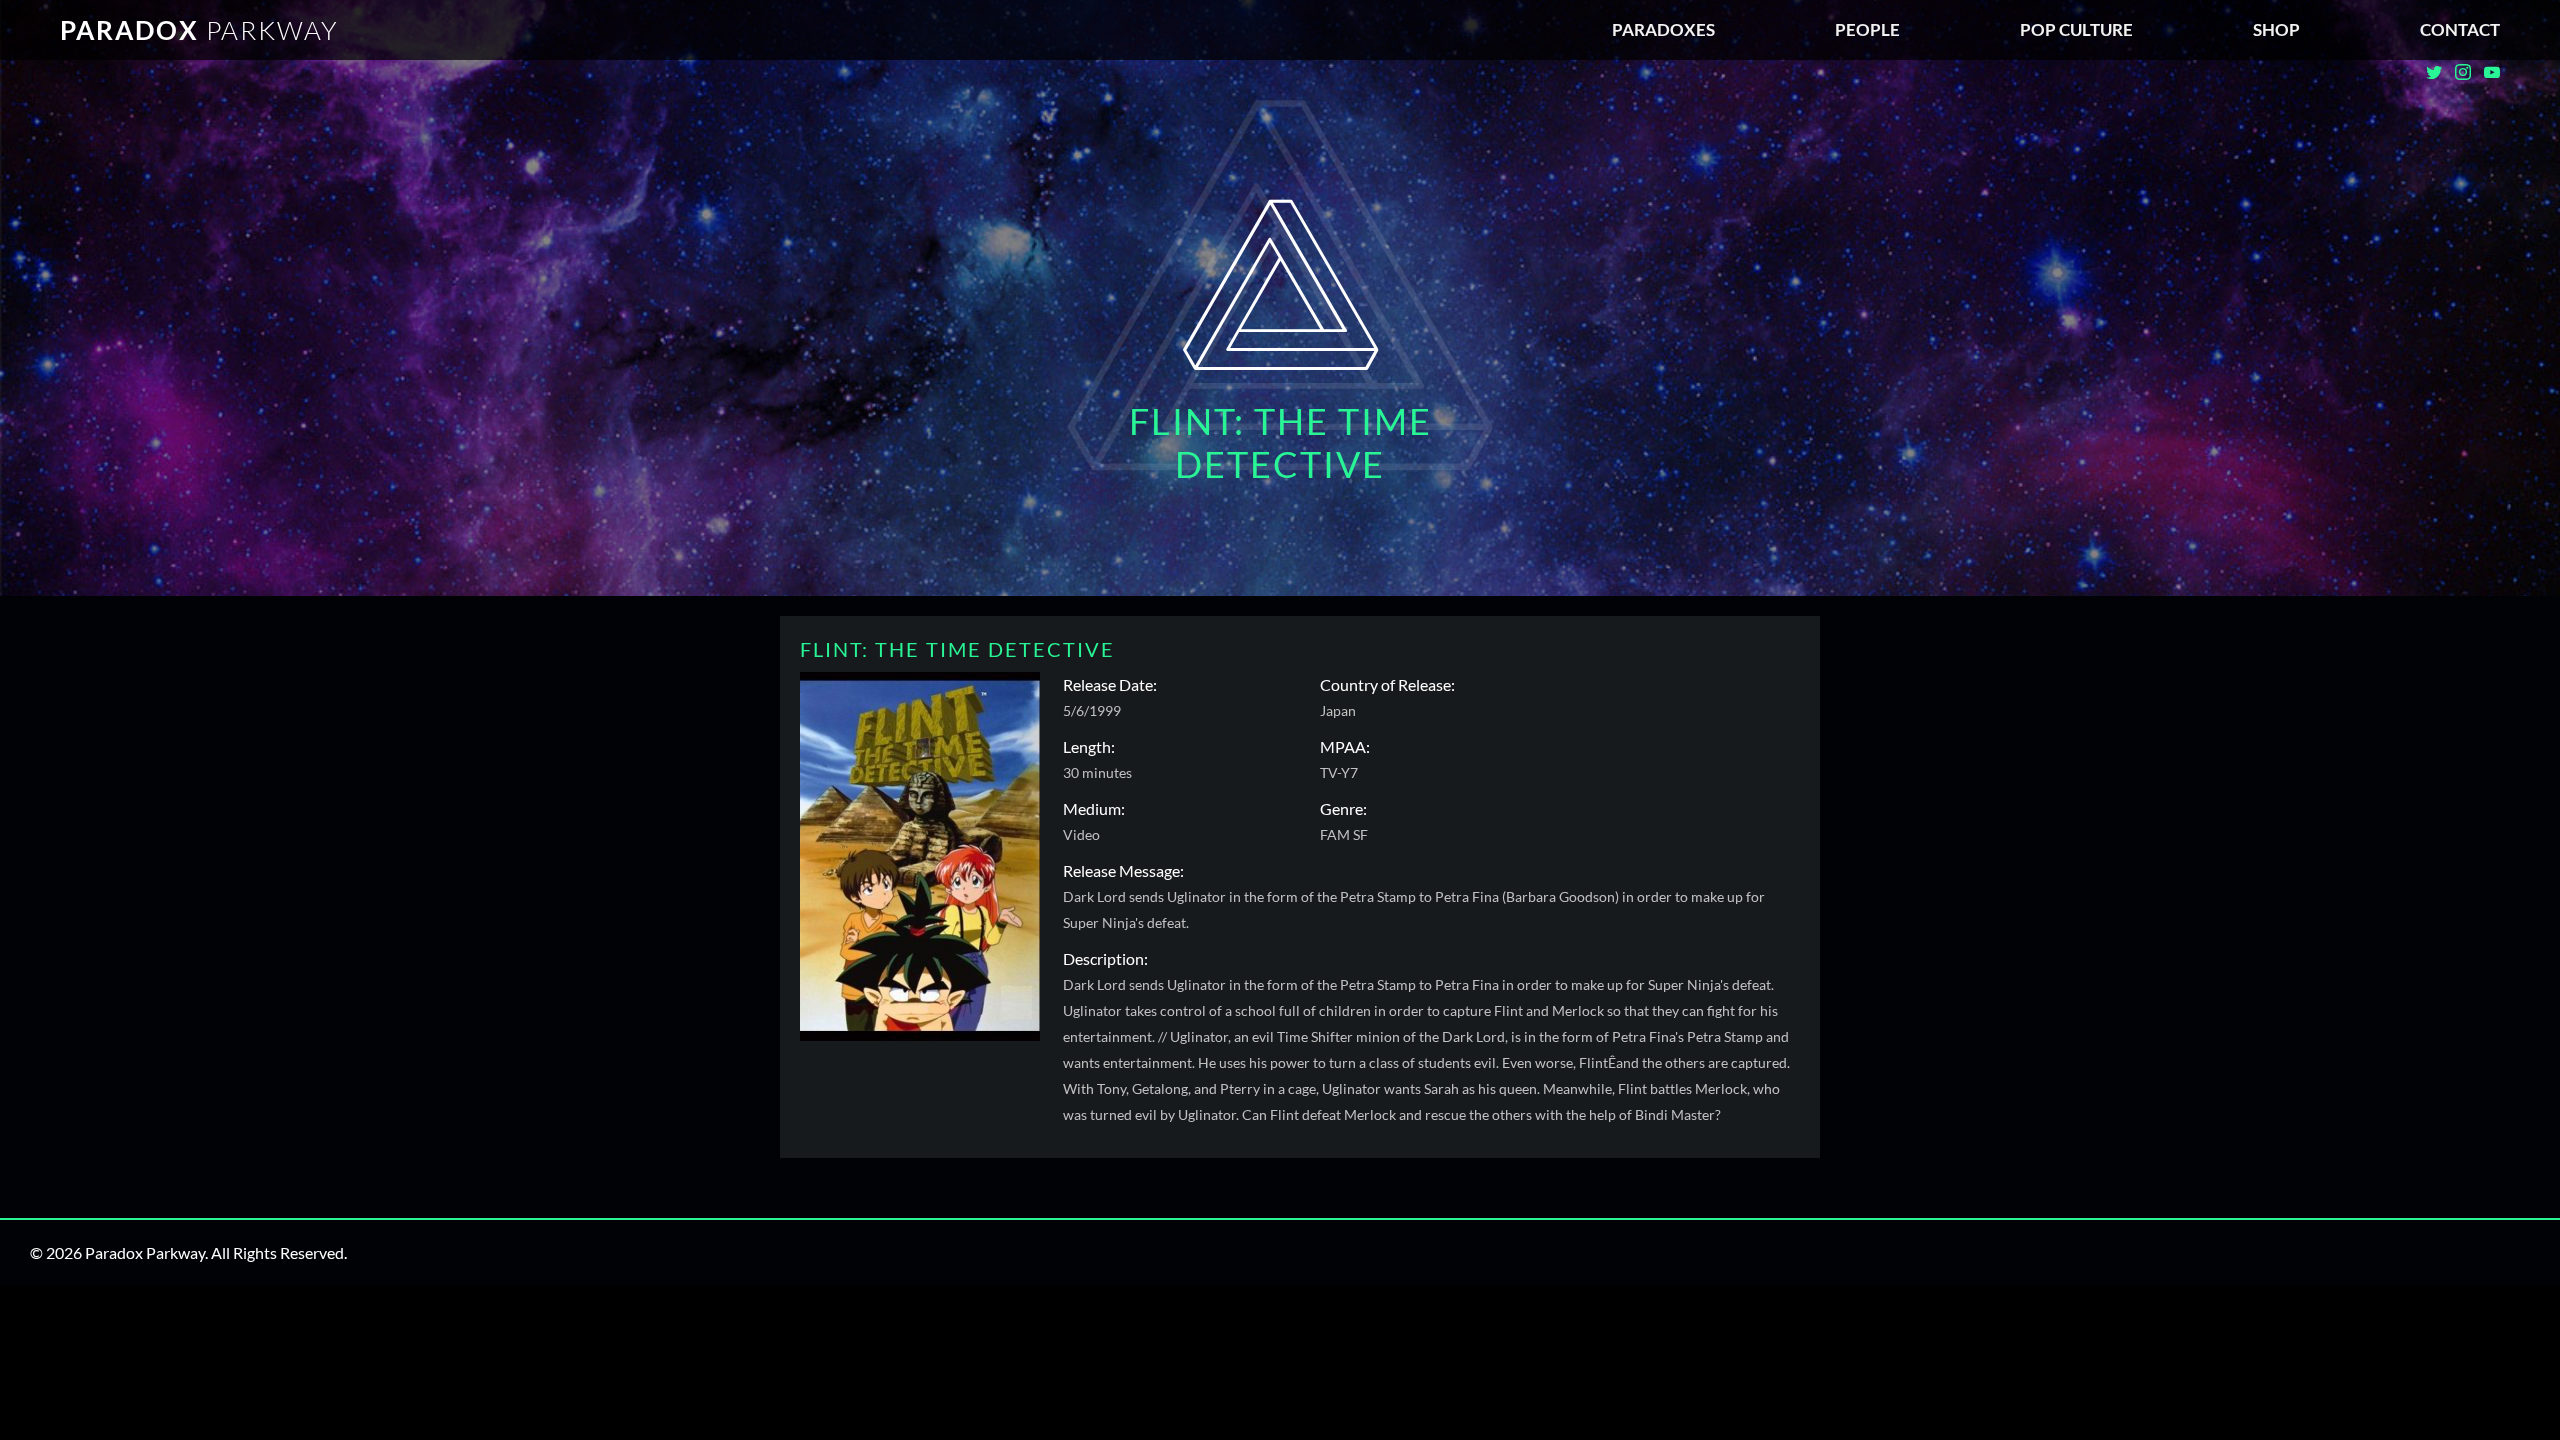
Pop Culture (2076, 29)
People (1867, 29)
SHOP (2276, 29)
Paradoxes (1663, 29)
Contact (2460, 29)
